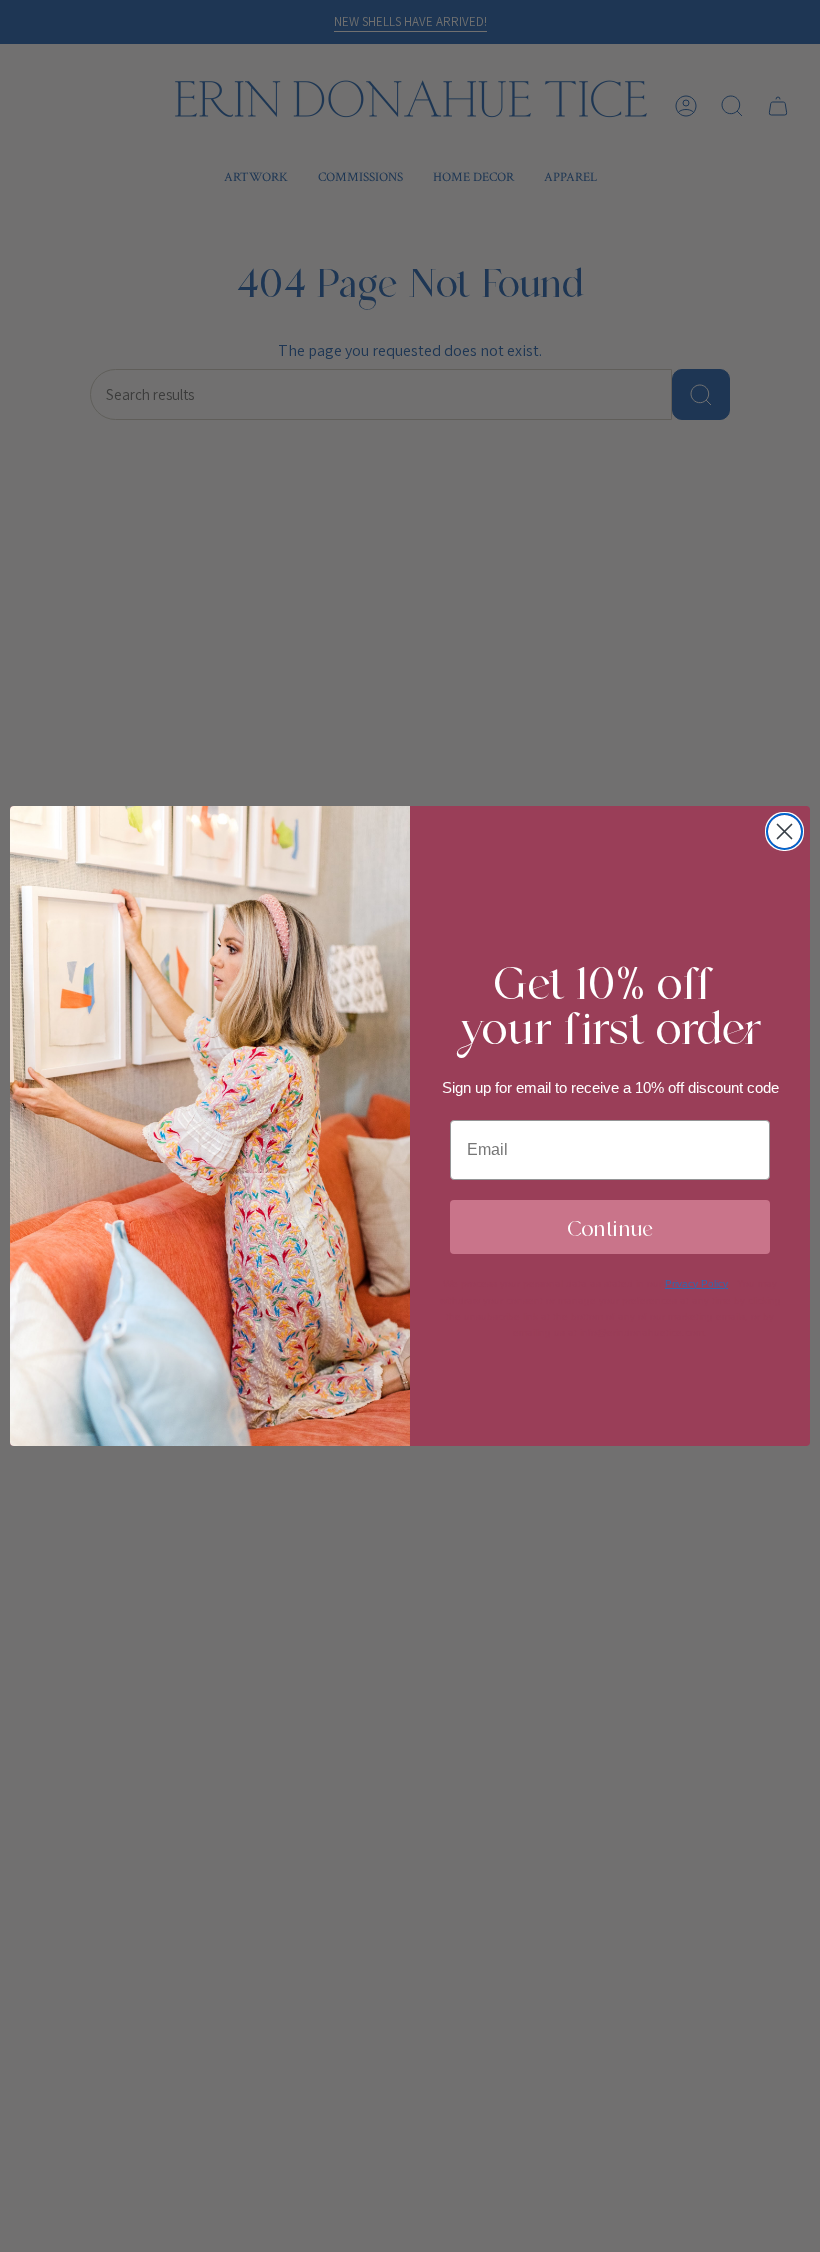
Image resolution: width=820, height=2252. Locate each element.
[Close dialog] (784, 831)
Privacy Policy (696, 1283)
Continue (610, 1226)
